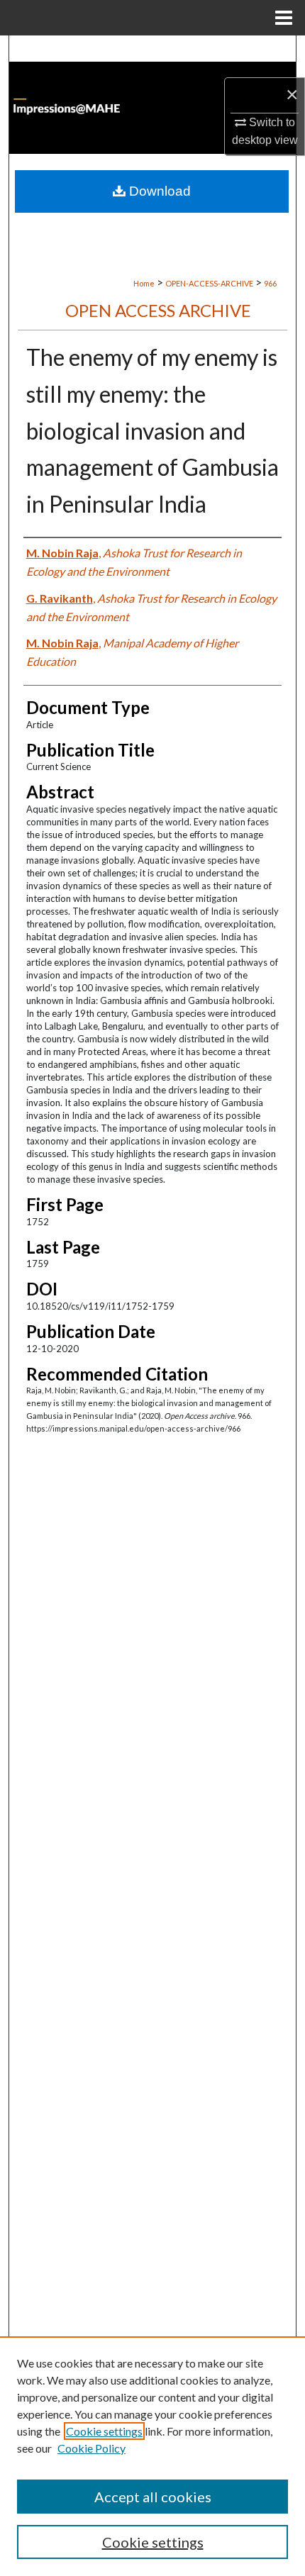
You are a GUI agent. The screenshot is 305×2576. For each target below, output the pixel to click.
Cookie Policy (91, 2448)
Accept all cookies (153, 2497)
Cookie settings (104, 2431)
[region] (152, 2456)
